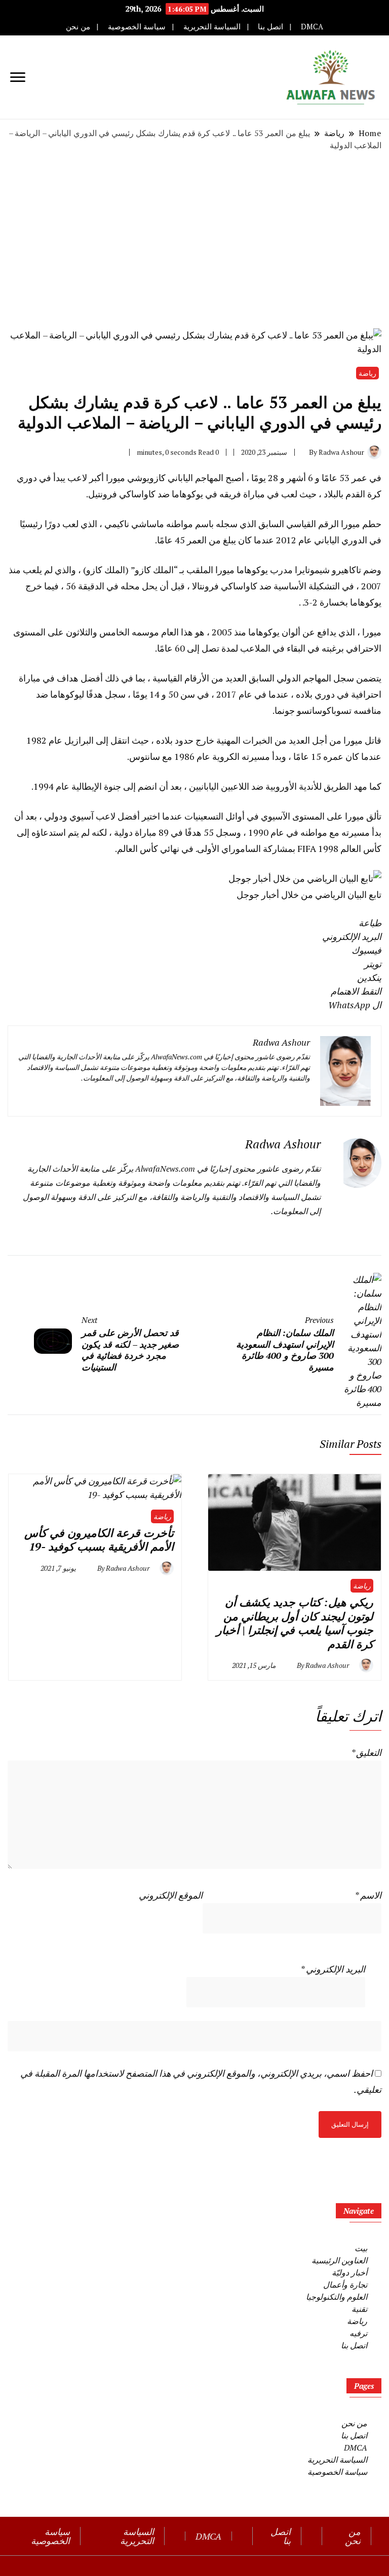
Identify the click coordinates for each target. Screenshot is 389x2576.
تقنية (359, 2309)
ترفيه (358, 2333)
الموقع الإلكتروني (171, 1895)
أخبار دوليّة (349, 2272)
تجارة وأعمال (345, 2285)
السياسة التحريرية (212, 27)
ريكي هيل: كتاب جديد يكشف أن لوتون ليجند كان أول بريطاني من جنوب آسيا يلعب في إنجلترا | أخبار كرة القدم (295, 1623)
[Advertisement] (194, 240)
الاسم (368, 1895)
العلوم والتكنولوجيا (337, 2297)
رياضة (367, 373)
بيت (361, 2248)
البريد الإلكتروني (333, 1969)
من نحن (78, 27)
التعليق (366, 1752)
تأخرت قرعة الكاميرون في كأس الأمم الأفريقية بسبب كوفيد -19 (99, 1540)
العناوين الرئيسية (339, 2260)
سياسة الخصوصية (137, 27)
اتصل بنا (270, 27)
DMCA (312, 27)
